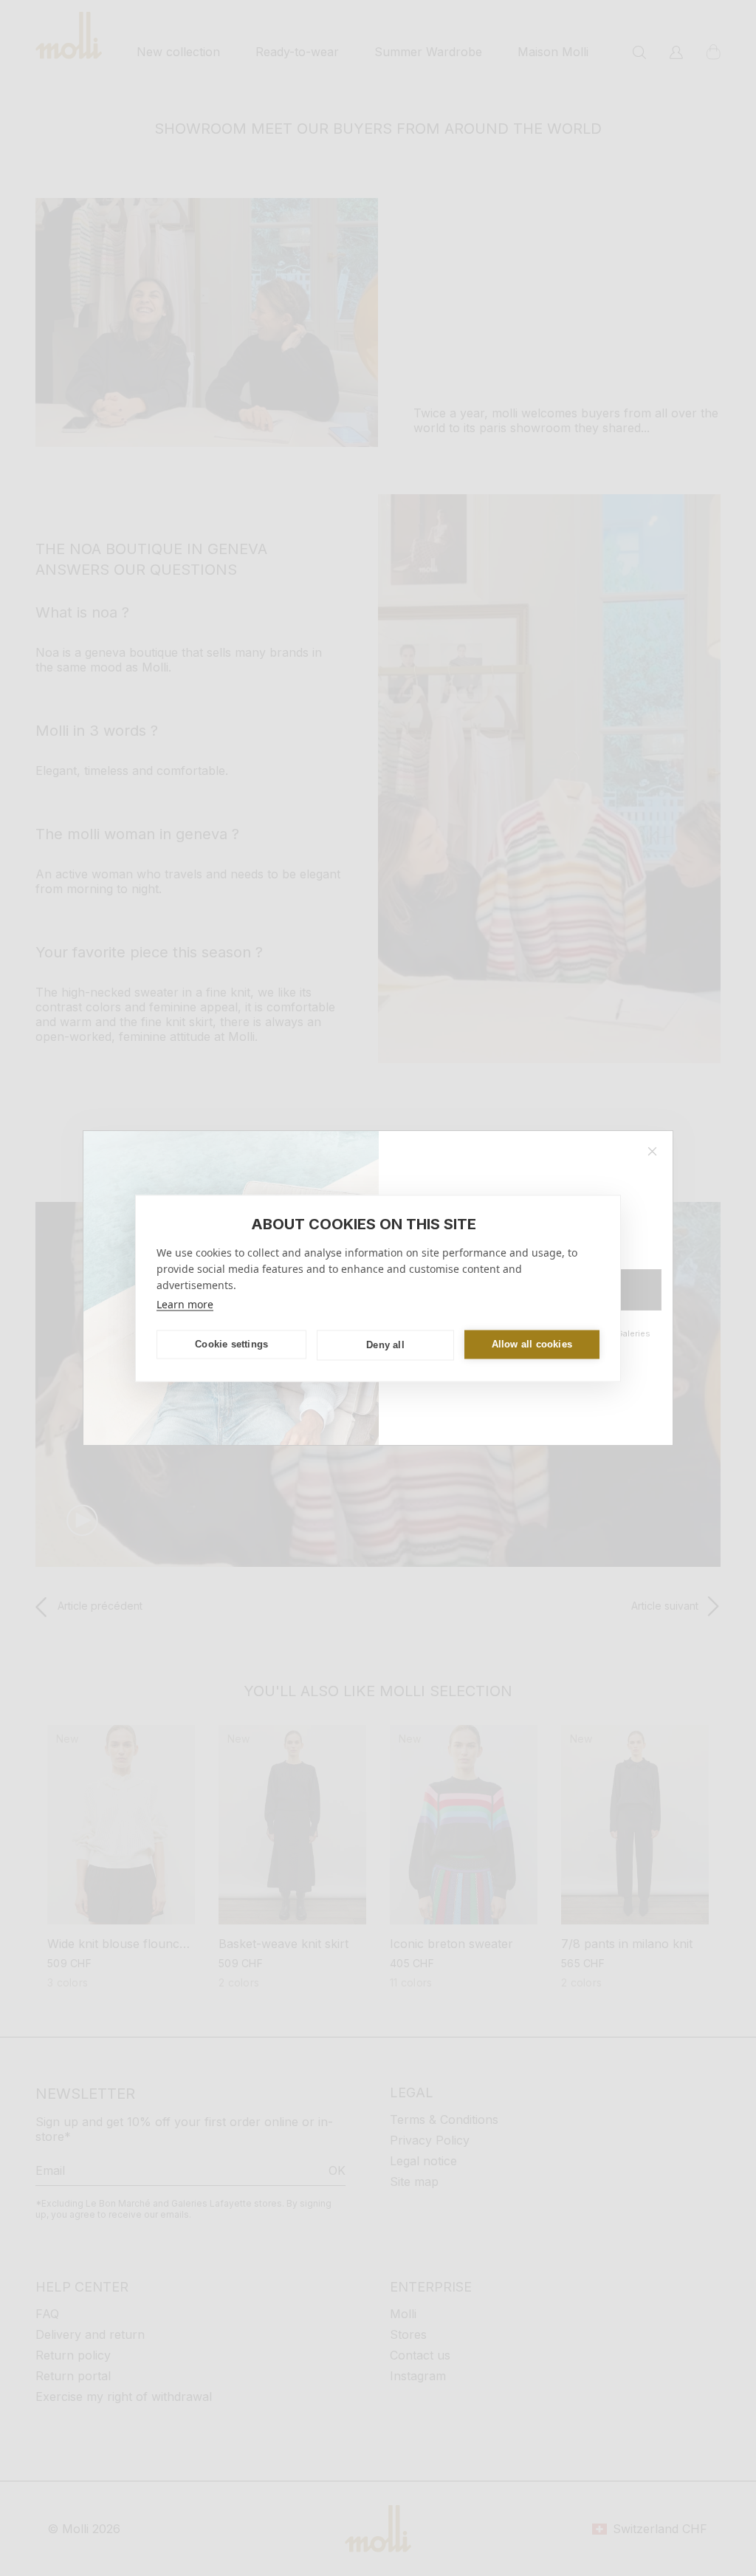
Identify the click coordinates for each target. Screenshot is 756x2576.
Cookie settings (231, 1344)
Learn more (185, 1304)
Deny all (385, 1345)
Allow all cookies (532, 1344)
